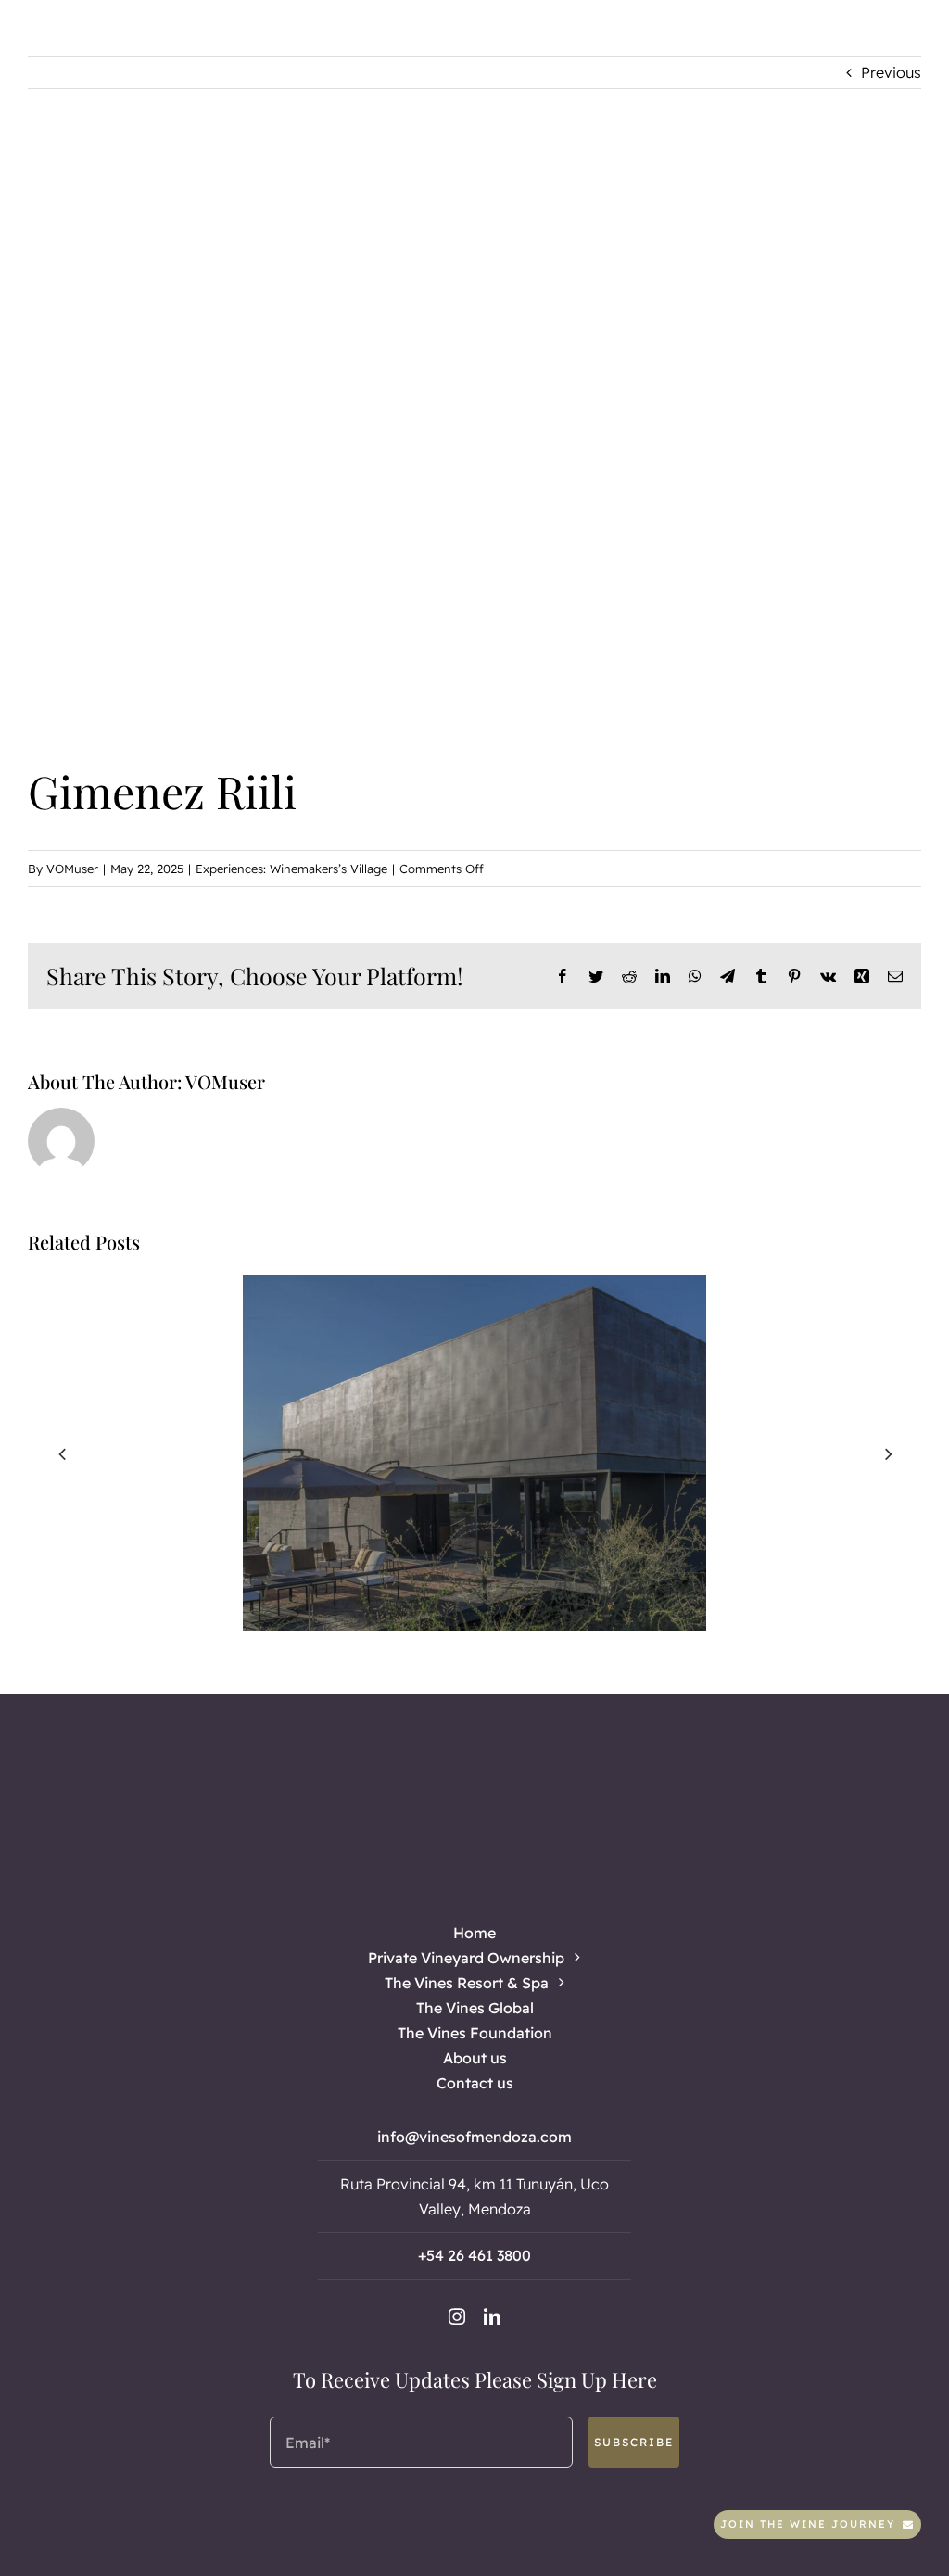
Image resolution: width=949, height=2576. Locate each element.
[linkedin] (492, 2316)
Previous (891, 72)
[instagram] (457, 2316)
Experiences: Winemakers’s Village (291, 869)
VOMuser (72, 869)
